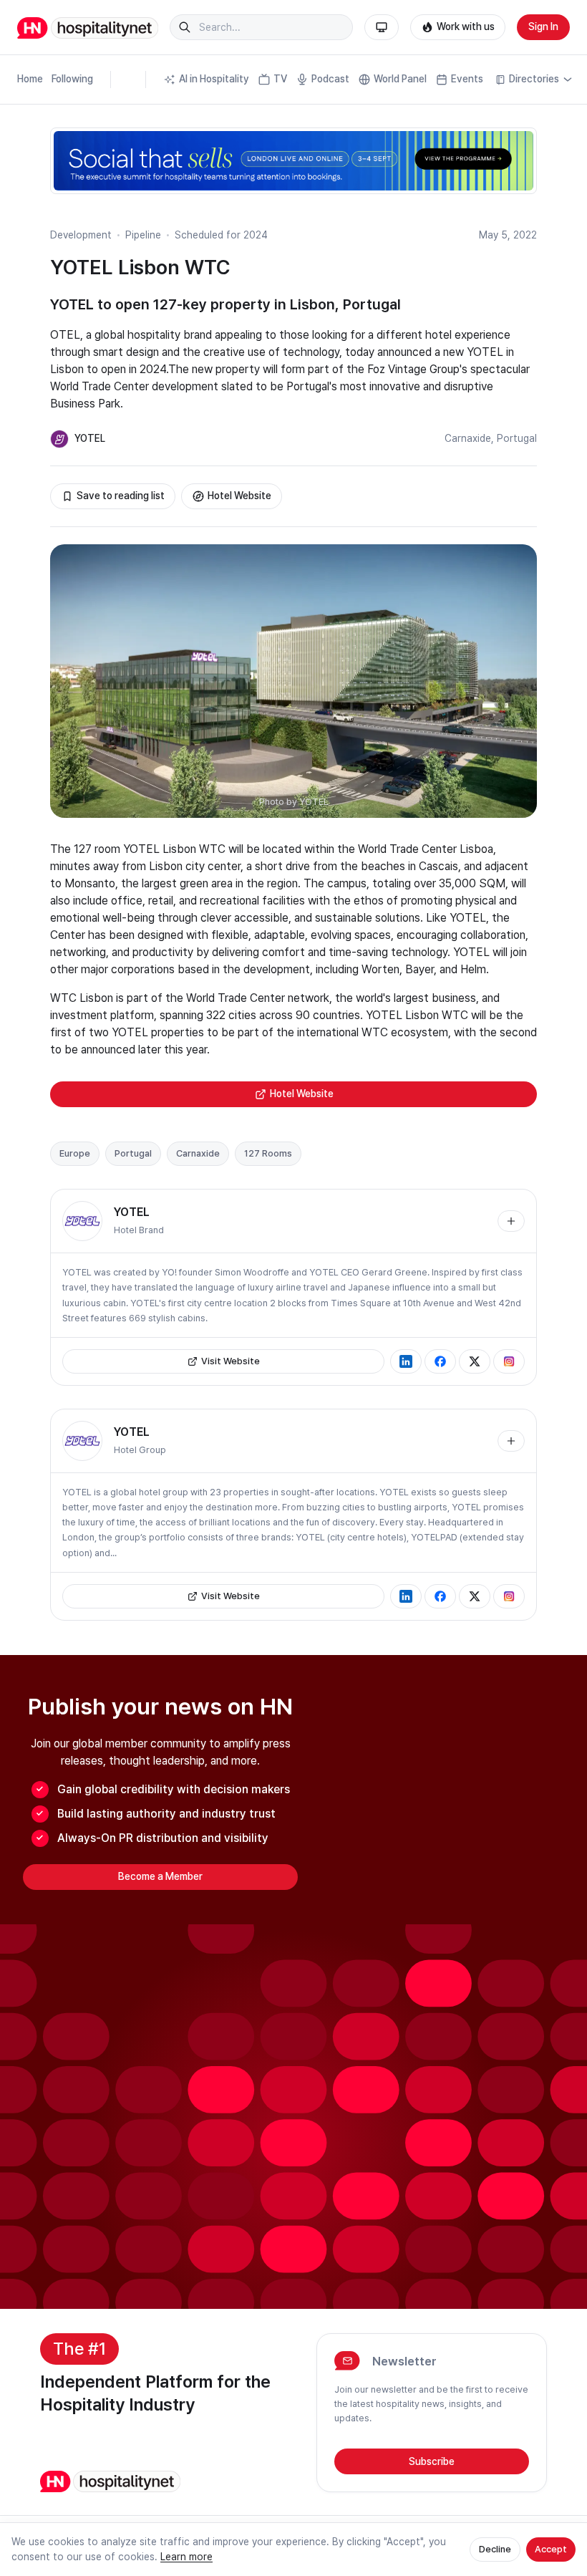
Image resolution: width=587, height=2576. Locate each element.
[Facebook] (440, 1361)
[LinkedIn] (406, 1361)
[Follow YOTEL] (511, 1221)
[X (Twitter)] (475, 1361)
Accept (551, 2549)
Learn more (186, 2557)
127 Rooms (268, 1153)
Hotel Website (239, 496)
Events (467, 79)
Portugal (517, 438)
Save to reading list (121, 496)
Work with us (466, 26)
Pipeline (143, 235)
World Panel (400, 79)
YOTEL (90, 438)
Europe (75, 1153)
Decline (495, 2549)
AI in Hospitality (214, 79)
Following (72, 79)
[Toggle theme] (382, 27)
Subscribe (432, 2461)
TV (280, 79)
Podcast (330, 79)
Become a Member (160, 1876)
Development (81, 235)
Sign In (543, 26)
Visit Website (231, 1361)
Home (30, 79)
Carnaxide (468, 438)
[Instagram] (509, 1361)
